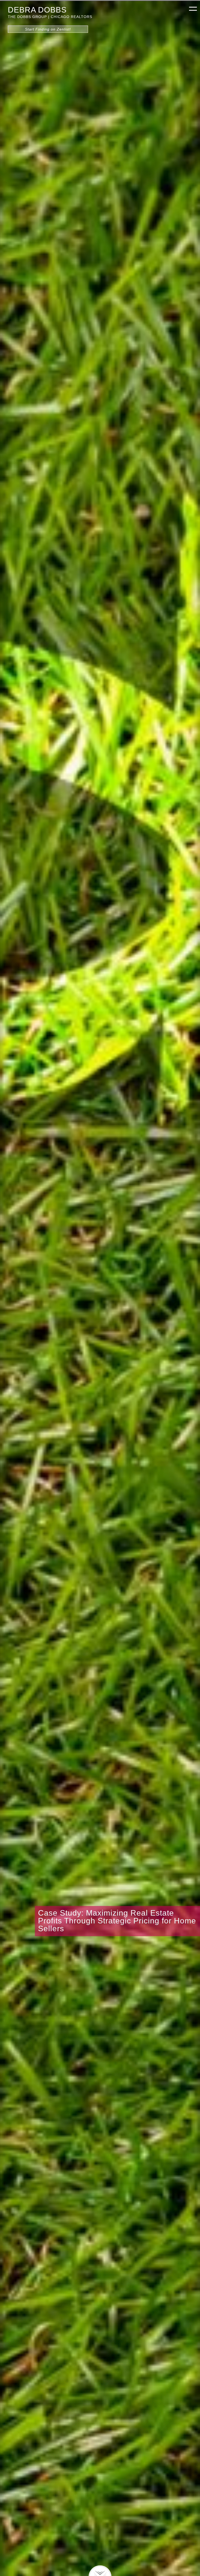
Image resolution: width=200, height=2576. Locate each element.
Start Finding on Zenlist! (48, 29)
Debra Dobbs (37, 10)
